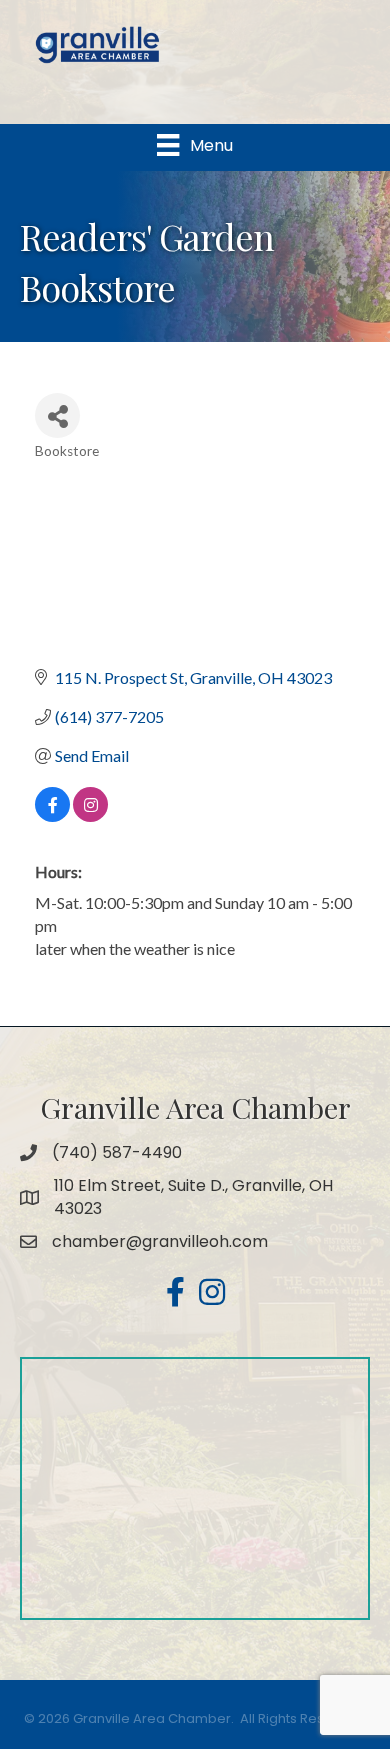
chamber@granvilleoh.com (160, 1241)
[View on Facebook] (52, 815)
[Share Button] (57, 415)
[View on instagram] (90, 815)
